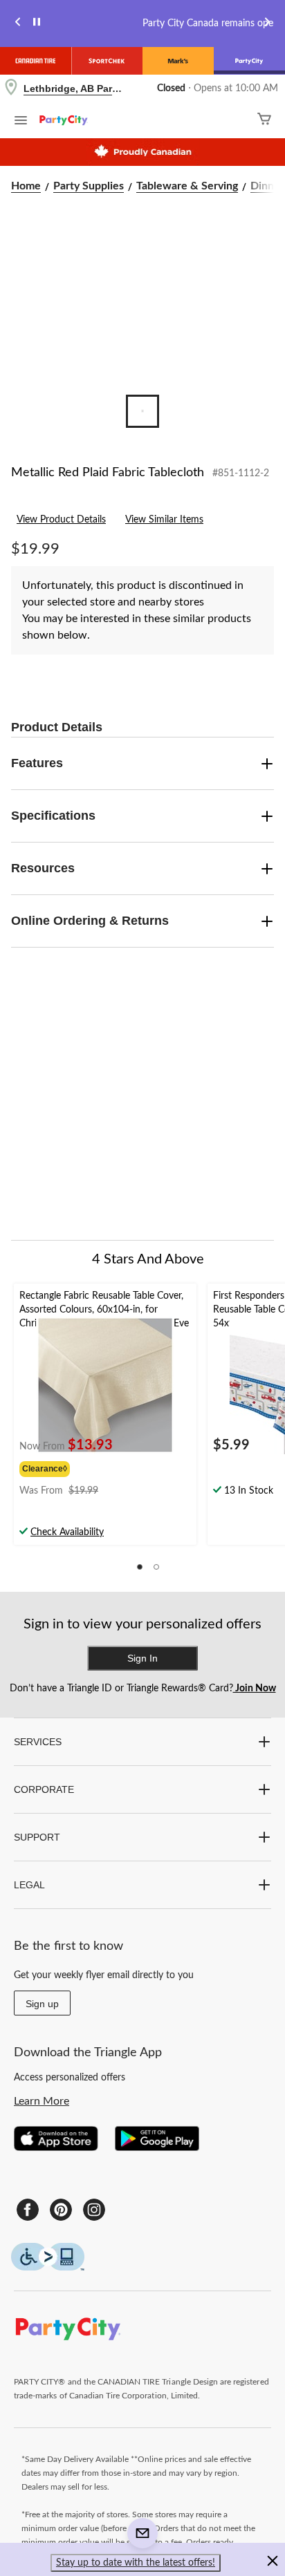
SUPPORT (37, 1837)
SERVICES (38, 1742)
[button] (140, 1567)
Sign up (42, 2004)
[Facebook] (28, 2210)
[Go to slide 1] (142, 411)
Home (26, 186)
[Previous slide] (18, 24)
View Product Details (61, 520)
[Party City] (249, 61)
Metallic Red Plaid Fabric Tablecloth (108, 473)
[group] (67, 1467)
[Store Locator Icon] (11, 89)
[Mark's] (178, 61)
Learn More (42, 2101)
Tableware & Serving (187, 186)
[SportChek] (107, 61)
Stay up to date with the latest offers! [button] (136, 2563)
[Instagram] (94, 2210)
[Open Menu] (21, 122)
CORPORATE (44, 1789)
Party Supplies (89, 186)
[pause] (37, 24)
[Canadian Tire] (36, 61)
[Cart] (264, 121)
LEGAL (29, 1885)
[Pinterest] (61, 2210)
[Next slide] (267, 24)
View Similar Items (164, 520)
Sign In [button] (142, 1658)
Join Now (255, 1689)
